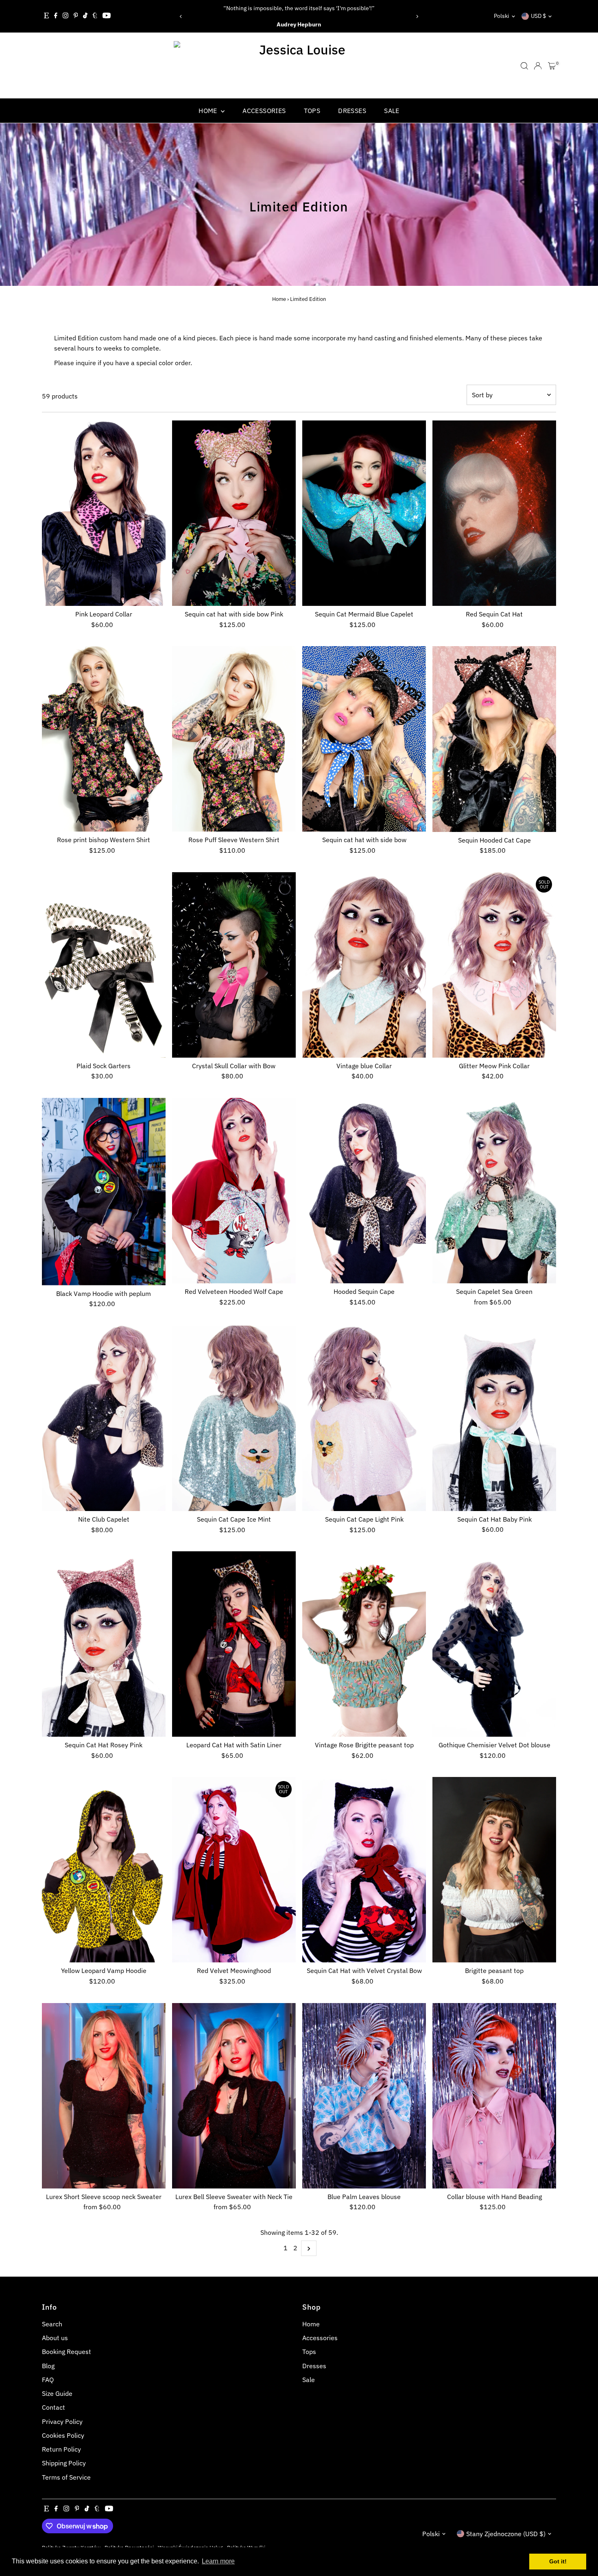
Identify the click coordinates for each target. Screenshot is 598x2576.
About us (55, 2338)
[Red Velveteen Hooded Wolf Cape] (234, 1191)
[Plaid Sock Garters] (104, 965)
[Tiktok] (85, 16)
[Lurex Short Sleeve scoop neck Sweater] (104, 2096)
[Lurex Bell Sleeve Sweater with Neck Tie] (234, 2096)
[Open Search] (524, 66)
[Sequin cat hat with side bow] (364, 739)
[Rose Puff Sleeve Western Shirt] (234, 739)
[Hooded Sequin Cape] (364, 1191)
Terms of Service (66, 2477)
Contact (53, 2407)
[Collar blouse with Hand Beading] (494, 2096)
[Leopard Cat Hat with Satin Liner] (234, 1644)
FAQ (48, 2380)
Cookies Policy (63, 2435)
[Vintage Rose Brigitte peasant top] (364, 1644)
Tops (312, 111)
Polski (502, 16)
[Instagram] (65, 16)
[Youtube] (107, 16)
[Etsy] (46, 16)
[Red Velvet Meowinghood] (234, 1870)
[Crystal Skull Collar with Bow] (234, 965)
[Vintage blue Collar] (364, 965)
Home (209, 111)
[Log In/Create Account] (538, 66)
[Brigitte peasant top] (494, 1870)
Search (52, 2324)
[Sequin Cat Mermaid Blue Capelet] (364, 513)
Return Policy (61, 2449)
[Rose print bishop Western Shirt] (104, 739)
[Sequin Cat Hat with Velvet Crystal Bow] (364, 1870)
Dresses (352, 111)
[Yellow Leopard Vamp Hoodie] (104, 1870)
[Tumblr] (95, 16)
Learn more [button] (218, 2561)
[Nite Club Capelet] (104, 1418)
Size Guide (57, 2393)
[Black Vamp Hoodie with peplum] (104, 1192)
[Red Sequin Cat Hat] (494, 513)
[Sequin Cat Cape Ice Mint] (234, 1418)
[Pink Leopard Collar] (104, 513)
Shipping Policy (64, 2463)
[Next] (417, 16)
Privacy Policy (62, 2421)
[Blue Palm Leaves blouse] (364, 2096)
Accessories (264, 111)
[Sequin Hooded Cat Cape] (494, 739)
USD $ (538, 16)
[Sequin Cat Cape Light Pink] (364, 1418)
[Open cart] (552, 66)
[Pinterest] (76, 16)
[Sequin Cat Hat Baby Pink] (494, 1418)
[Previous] (181, 16)
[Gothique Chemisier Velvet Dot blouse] (494, 1644)
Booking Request (67, 2352)
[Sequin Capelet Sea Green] (494, 1191)
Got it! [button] (558, 2561)
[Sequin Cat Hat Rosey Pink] (104, 1644)
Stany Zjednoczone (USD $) (506, 2534)
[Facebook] (56, 16)
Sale (392, 111)
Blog (48, 2366)
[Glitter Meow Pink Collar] (494, 965)
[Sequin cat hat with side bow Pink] (234, 513)
